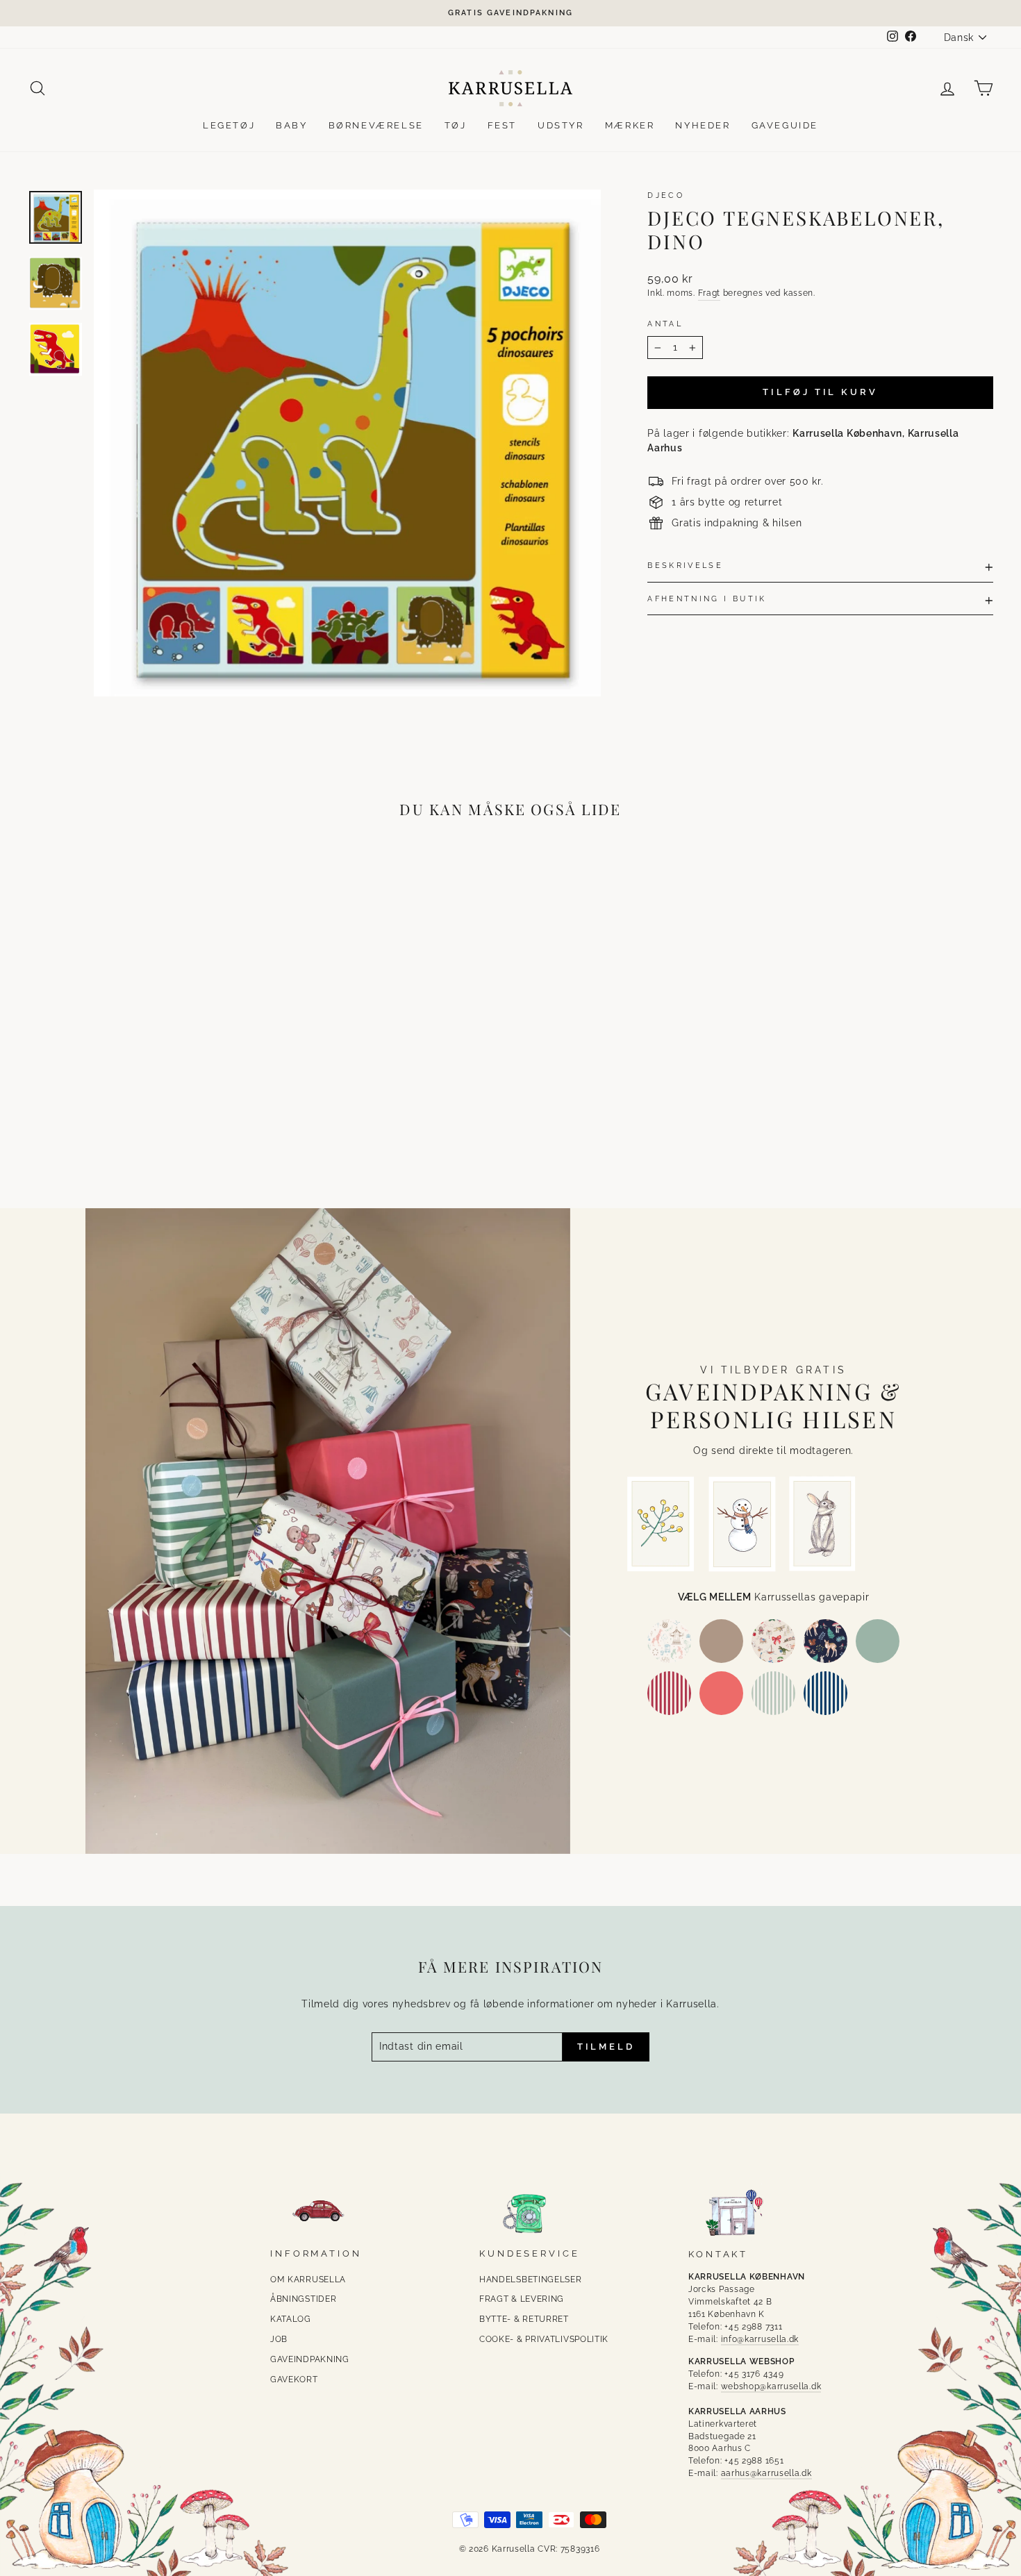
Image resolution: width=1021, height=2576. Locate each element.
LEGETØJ (229, 125)
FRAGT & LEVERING (522, 2299)
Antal (665, 324)
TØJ (456, 125)
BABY (291, 125)
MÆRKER (630, 125)
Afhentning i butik (707, 599)
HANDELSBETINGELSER (531, 2280)
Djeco (666, 195)
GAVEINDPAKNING (310, 2359)
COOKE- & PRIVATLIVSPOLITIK (544, 2339)
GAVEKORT (294, 2380)
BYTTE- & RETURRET (524, 2319)
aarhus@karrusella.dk (766, 2473)
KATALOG (291, 2319)
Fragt (709, 293)
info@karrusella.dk (760, 2339)
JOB (279, 2339)
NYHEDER (703, 125)
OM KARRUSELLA (308, 2280)
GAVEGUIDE (785, 125)
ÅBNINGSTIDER (303, 2299)
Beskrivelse (685, 565)
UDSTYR (561, 125)
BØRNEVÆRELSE (376, 125)
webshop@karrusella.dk (771, 2386)
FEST (502, 125)
